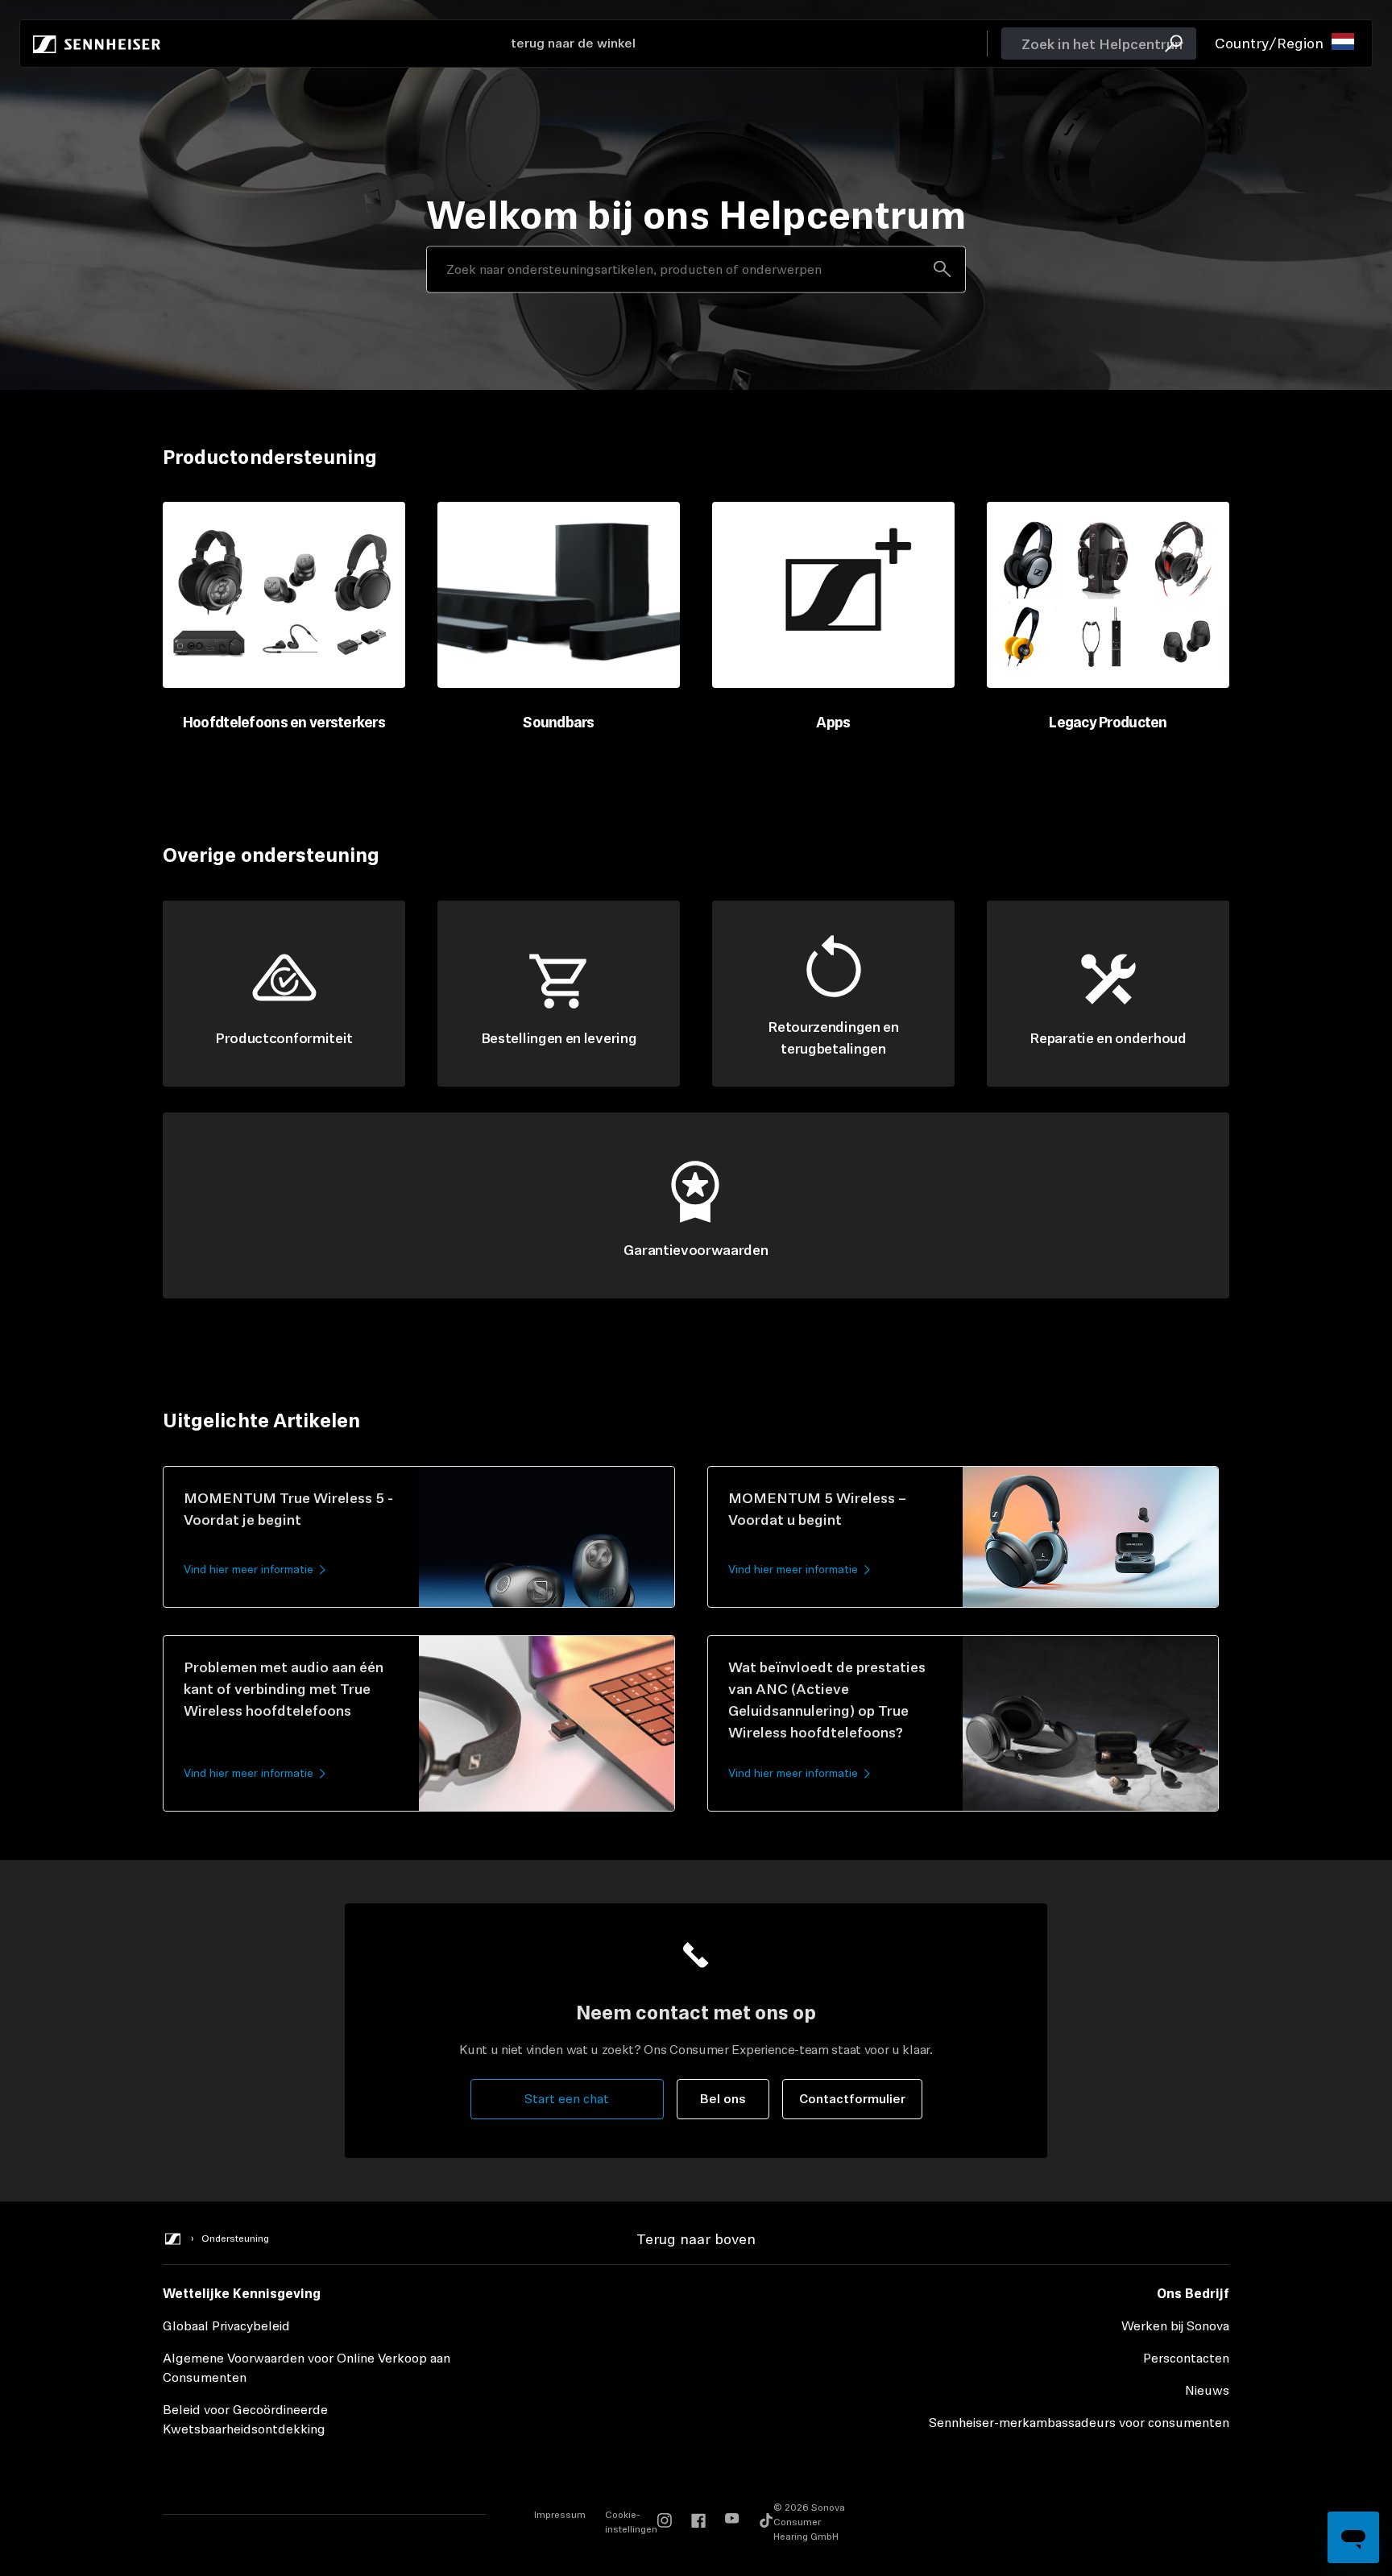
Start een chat (567, 2099)
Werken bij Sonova (1175, 2326)
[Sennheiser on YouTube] (732, 2522)
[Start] (97, 43)
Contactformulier (852, 2099)
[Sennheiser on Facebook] (698, 2522)
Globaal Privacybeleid (226, 2326)
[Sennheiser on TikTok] (766, 2522)
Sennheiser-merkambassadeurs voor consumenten (1079, 2423)
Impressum (560, 2515)
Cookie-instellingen (631, 2522)
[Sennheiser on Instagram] (665, 2522)
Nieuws (1207, 2390)
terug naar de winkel (573, 43)
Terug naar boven (696, 2239)
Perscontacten (1186, 2358)
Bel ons (723, 2099)
